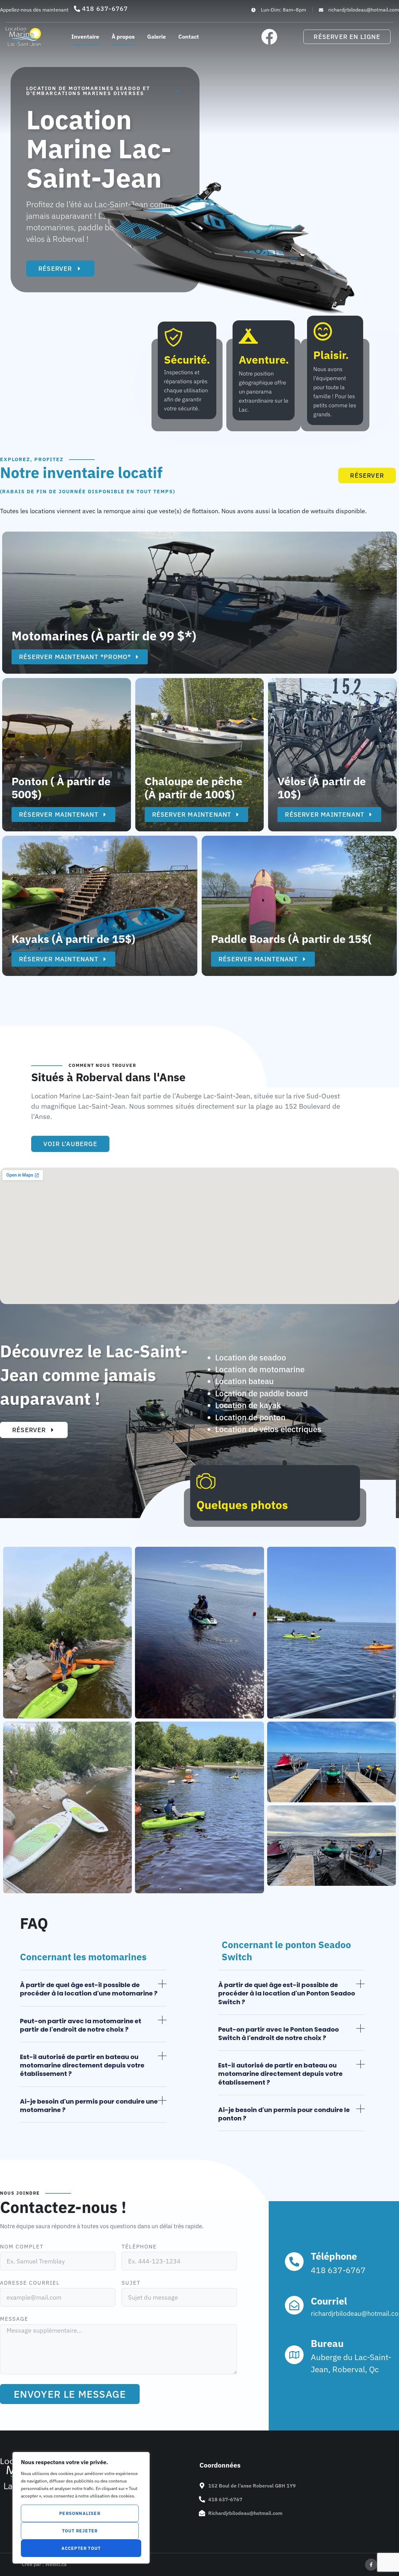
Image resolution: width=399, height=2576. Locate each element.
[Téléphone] (294, 2262)
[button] (93, 1993)
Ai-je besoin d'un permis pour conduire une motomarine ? (89, 2106)
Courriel (329, 2301)
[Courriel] (294, 2305)
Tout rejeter (80, 2531)
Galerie (156, 37)
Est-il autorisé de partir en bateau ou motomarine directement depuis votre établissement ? (82, 2065)
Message (14, 2319)
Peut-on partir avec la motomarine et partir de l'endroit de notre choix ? (81, 2025)
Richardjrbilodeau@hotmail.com (245, 2513)
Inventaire (85, 37)
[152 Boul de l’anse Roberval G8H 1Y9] (202, 2486)
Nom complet (22, 2247)
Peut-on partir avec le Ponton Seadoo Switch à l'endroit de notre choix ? (279, 2034)
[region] (81, 2508)
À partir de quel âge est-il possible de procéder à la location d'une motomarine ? (89, 1989)
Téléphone (139, 2247)
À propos (123, 37)
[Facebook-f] (371, 2565)
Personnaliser (80, 2513)
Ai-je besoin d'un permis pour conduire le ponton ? (284, 2114)
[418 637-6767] (202, 2499)
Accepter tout (81, 2548)
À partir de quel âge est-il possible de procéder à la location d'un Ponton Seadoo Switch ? (287, 1993)
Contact (189, 37)
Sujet (131, 2283)
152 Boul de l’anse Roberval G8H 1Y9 (252, 2486)
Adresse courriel (30, 2283)
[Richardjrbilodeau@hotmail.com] (202, 2513)
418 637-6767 (225, 2499)
